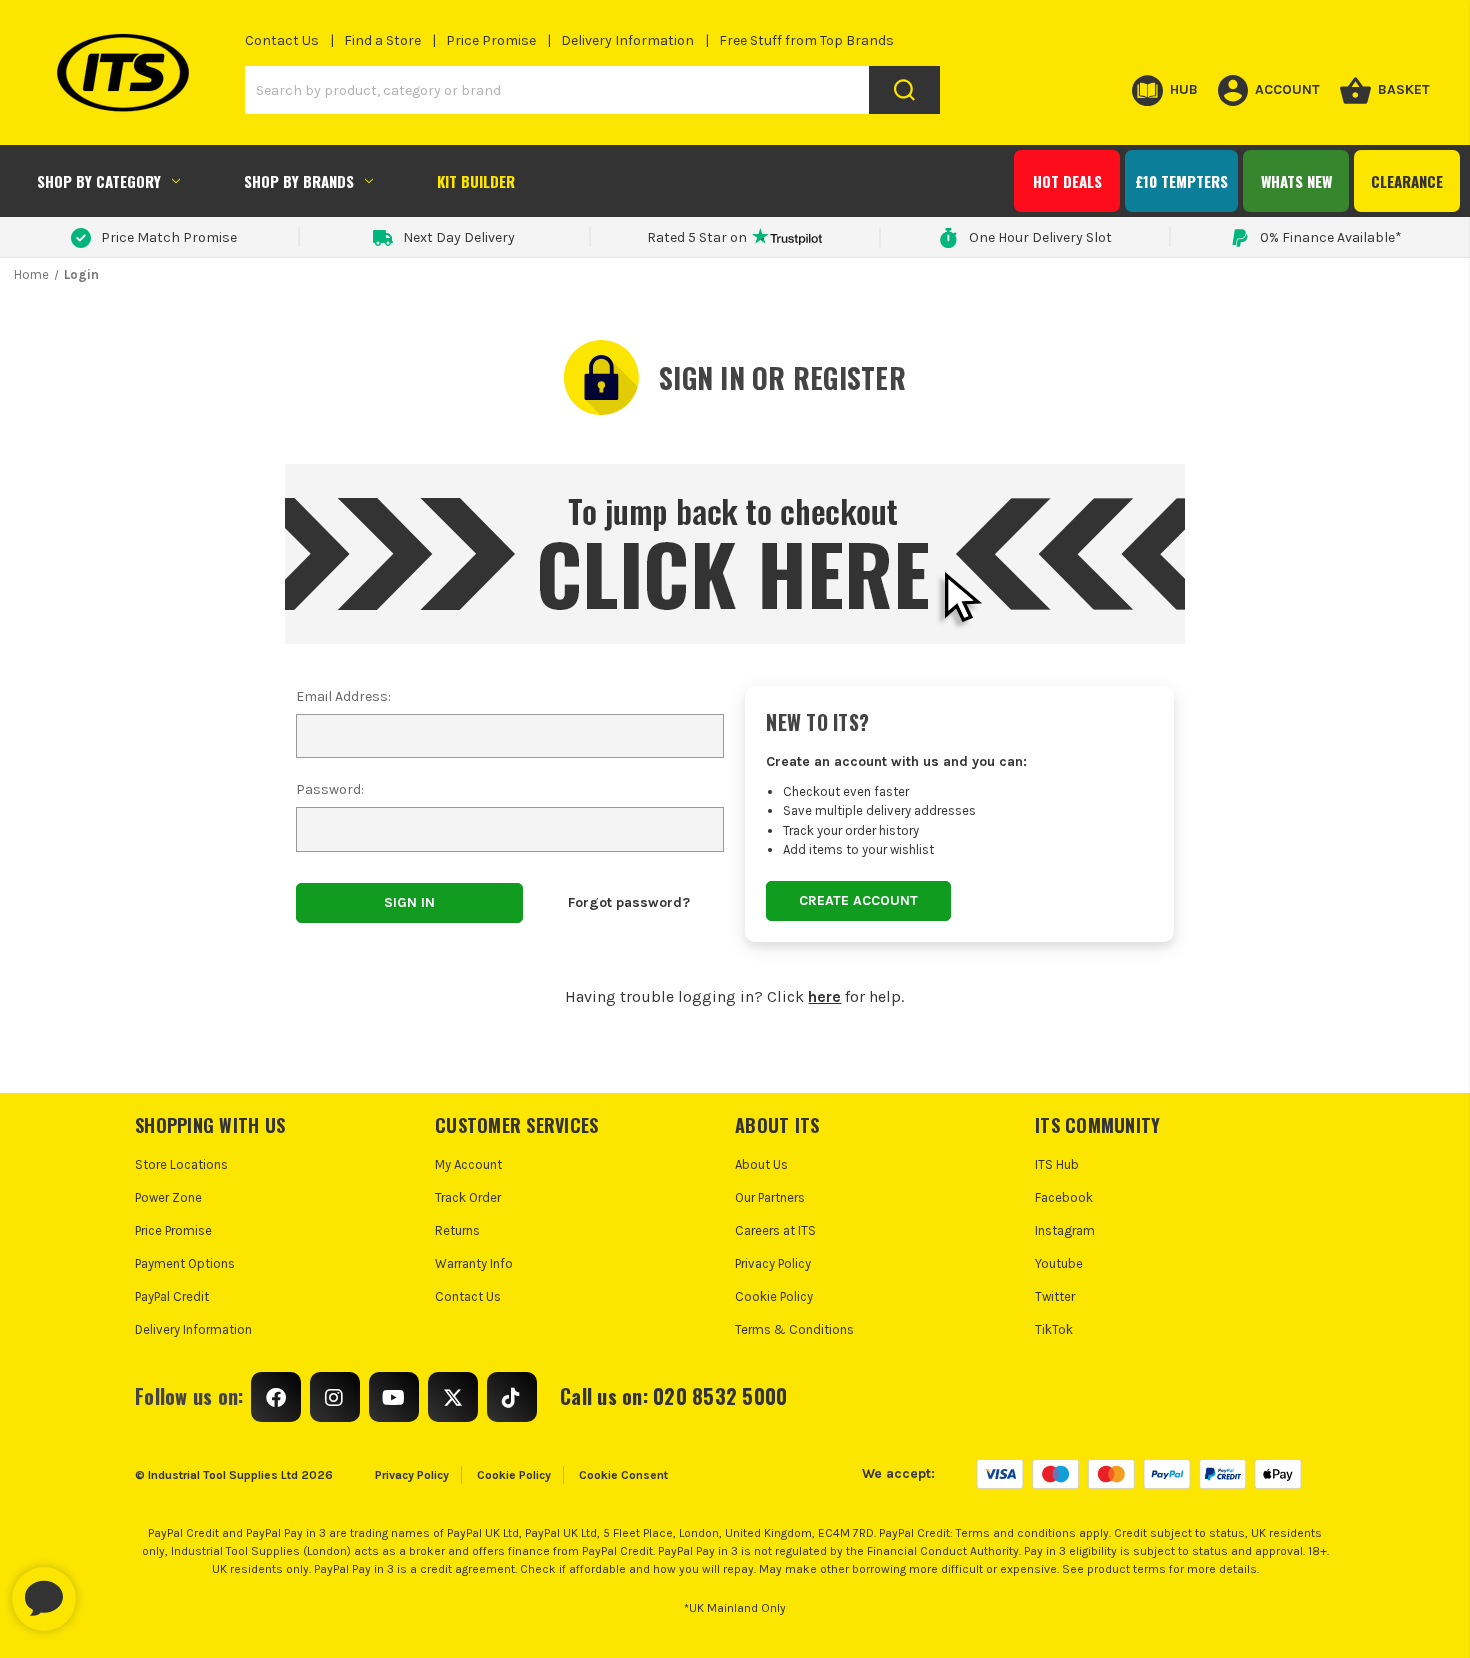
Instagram (1065, 1230)
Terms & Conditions (794, 1329)
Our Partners (770, 1197)
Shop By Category (99, 181)
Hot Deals (1067, 181)
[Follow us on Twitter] (453, 1397)
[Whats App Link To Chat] (108, 1589)
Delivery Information (627, 40)
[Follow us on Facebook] (276, 1397)
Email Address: (343, 696)
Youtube (1059, 1263)
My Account (468, 1164)
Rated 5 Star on (697, 237)
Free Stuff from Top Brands (806, 40)
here (824, 996)
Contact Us (282, 40)
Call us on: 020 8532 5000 (673, 1396)
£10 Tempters (1181, 181)
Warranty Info (474, 1263)
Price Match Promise (169, 237)
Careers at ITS (775, 1230)
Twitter (1055, 1296)
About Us (761, 1164)
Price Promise (491, 40)
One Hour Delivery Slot (1040, 237)
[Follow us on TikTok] (512, 1397)
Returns (457, 1230)
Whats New (1296, 181)
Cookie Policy (774, 1296)
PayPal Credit (172, 1296)
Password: (330, 789)
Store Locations (181, 1164)
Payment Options (185, 1263)
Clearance (1407, 181)
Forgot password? (629, 902)
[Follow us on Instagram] (335, 1397)
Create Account (858, 900)
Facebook (1064, 1197)
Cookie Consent (623, 1475)
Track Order (468, 1197)
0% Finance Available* (1331, 237)
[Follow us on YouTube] (394, 1397)
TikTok (1054, 1329)
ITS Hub (1057, 1164)
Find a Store (382, 40)
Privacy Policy (773, 1263)
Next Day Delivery (459, 237)
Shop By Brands (299, 181)
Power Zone (168, 1197)
